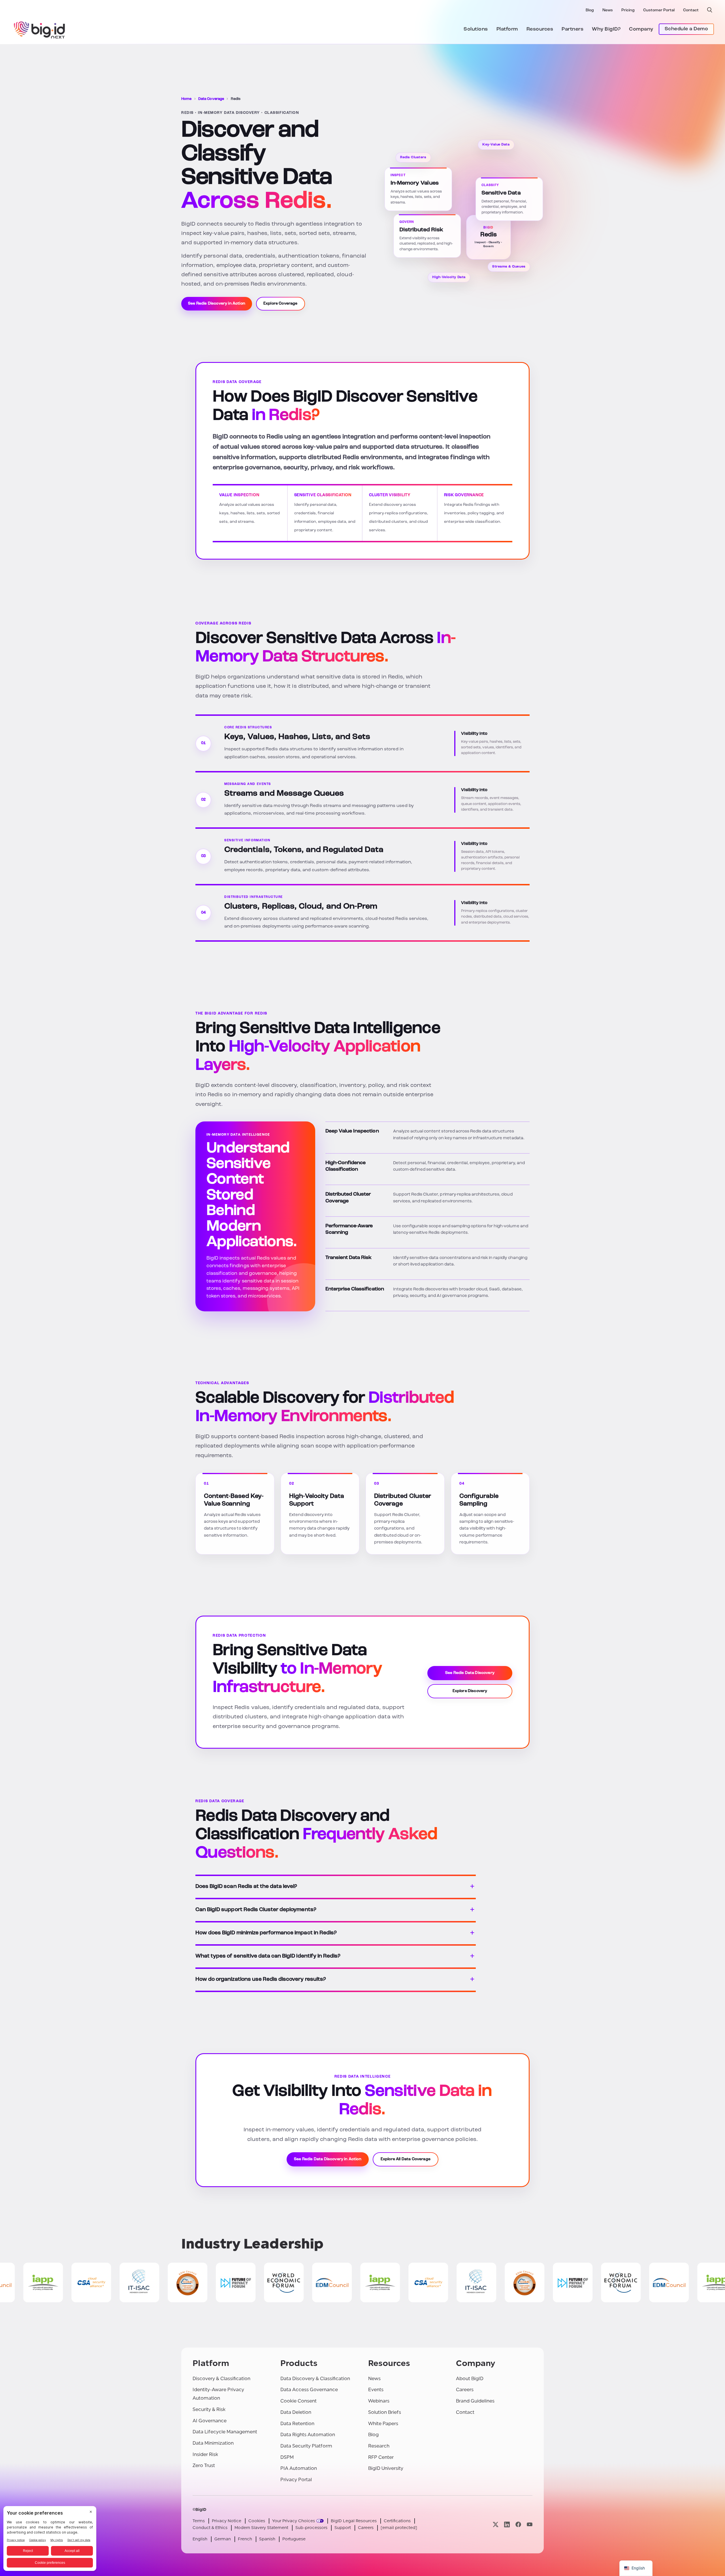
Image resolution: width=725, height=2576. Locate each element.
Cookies (257, 2521)
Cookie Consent (298, 2401)
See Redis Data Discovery (470, 1673)
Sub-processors (311, 2528)
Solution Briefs (385, 2412)
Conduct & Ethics (210, 2528)
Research (379, 2446)
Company (641, 29)
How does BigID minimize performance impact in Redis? (266, 1933)
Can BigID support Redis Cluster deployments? (256, 1910)
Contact (691, 10)
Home (186, 99)
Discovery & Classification (221, 2379)
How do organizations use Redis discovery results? (261, 1979)
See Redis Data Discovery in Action (328, 2159)
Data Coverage (211, 99)
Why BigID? (606, 29)
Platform (507, 29)
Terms (199, 2521)
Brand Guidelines (475, 2401)
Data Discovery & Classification (315, 2379)
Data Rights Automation (308, 2435)
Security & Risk (209, 2409)
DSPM (287, 2457)
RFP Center (381, 2457)
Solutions (476, 29)
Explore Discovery (470, 1691)
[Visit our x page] (496, 2524)
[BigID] (40, 29)
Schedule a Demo (686, 29)
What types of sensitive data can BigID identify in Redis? (268, 1956)
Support (343, 2528)
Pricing (628, 10)
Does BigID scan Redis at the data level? (246, 1887)
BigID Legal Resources (354, 2521)
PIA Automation (299, 2468)
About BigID (470, 2379)
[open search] (710, 10)
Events (376, 2390)
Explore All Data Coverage (406, 2159)
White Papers (383, 2424)
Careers (465, 2390)
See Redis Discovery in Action (217, 304)
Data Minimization (213, 2443)
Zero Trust (204, 2465)
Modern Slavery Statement (261, 2528)
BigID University (386, 2468)
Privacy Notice (227, 2521)
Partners (572, 29)
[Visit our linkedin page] (507, 2524)
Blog (590, 10)
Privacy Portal (296, 2480)
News (608, 10)
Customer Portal (659, 10)
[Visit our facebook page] (518, 2524)
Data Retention (297, 2424)
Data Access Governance (309, 2390)
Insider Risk (205, 2454)
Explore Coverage (281, 304)
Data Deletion (296, 2412)
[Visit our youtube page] (530, 2524)
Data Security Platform (306, 2446)
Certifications (397, 2521)
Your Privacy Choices (294, 2521)
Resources (540, 29)
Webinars (379, 2401)
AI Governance (210, 2421)
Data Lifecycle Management (225, 2432)
